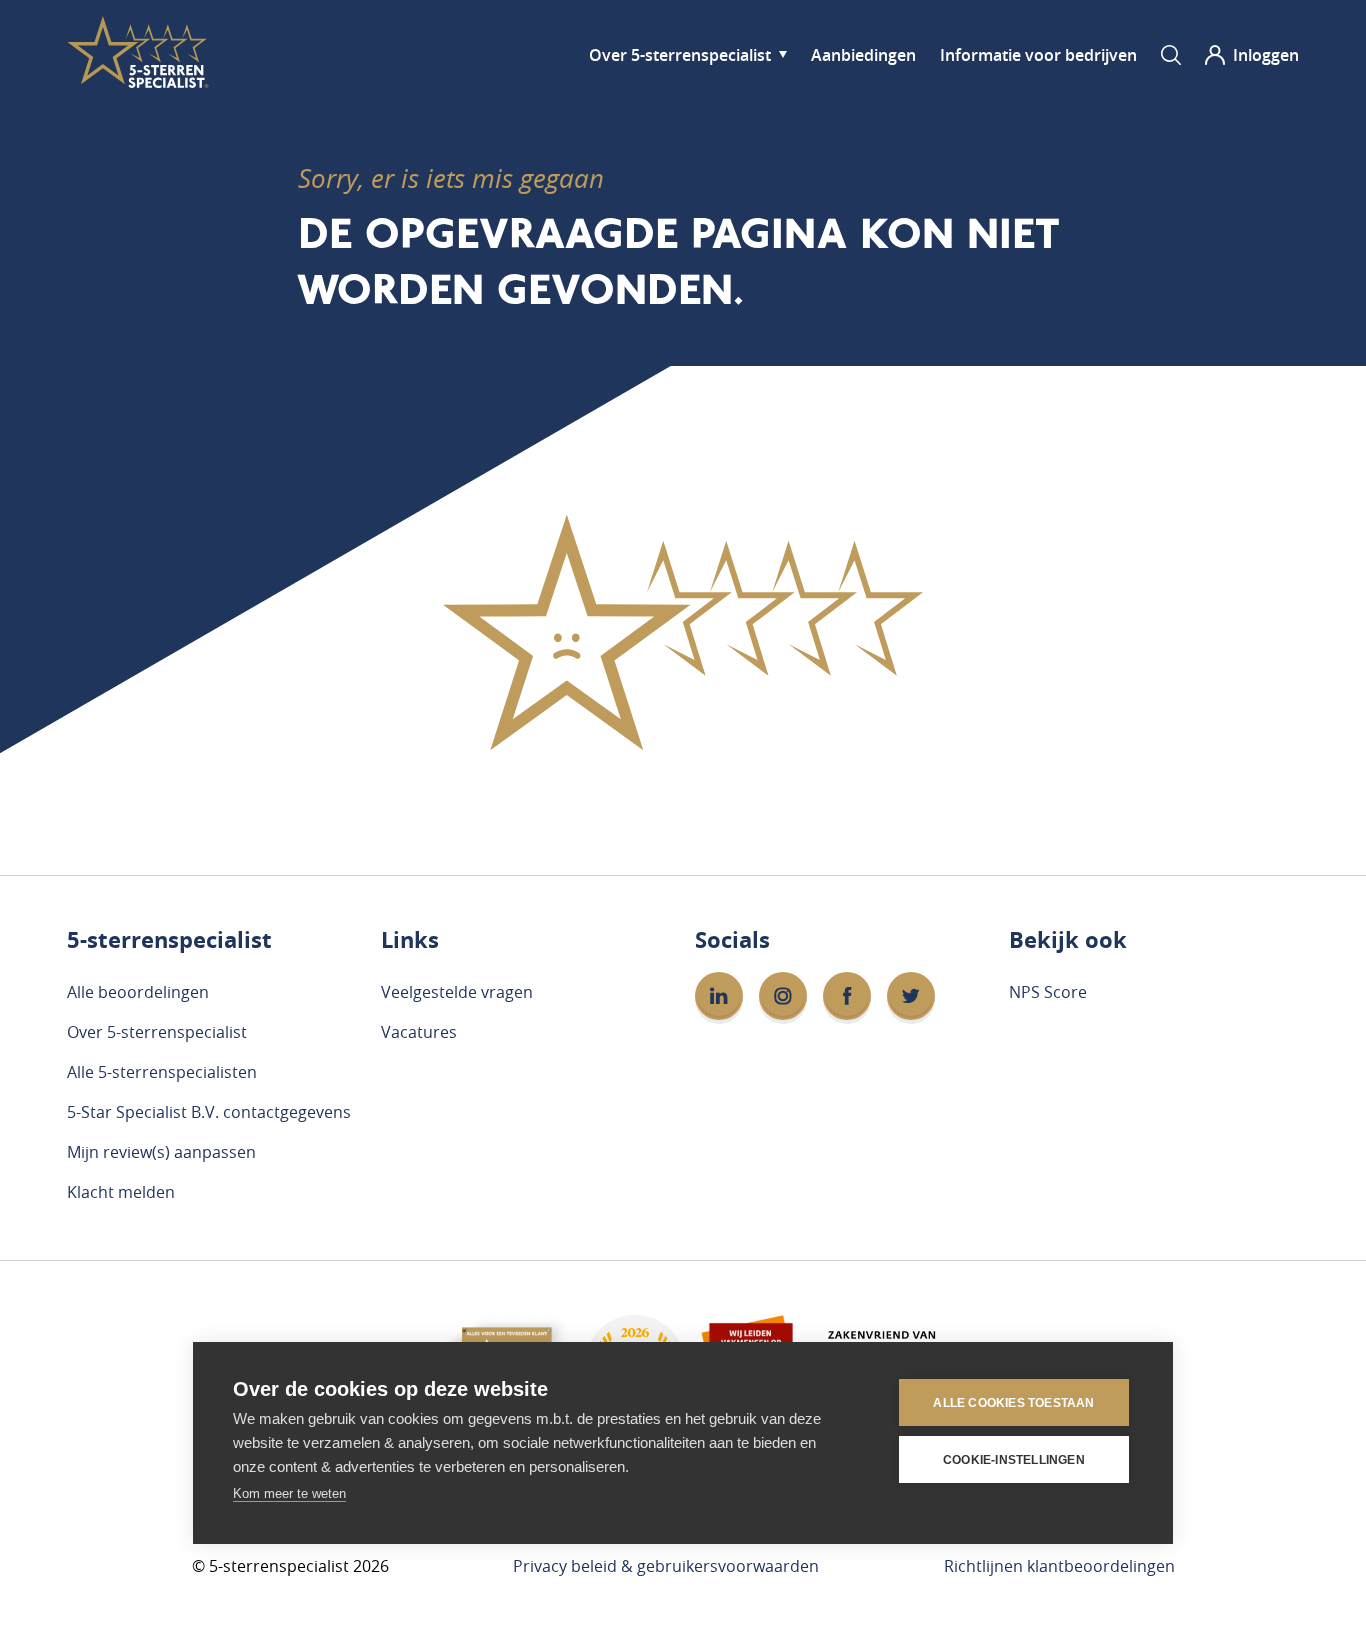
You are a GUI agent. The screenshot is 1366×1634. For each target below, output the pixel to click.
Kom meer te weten (289, 1493)
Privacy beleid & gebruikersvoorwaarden (666, 1566)
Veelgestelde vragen (457, 992)
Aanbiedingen (863, 55)
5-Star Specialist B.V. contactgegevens (209, 1112)
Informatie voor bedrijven (1038, 55)
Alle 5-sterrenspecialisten (162, 1072)
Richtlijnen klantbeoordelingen (1059, 1566)
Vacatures (419, 1032)
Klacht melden (121, 1192)
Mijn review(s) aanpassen (161, 1152)
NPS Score (1048, 992)
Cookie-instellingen (1014, 1460)
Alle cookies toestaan (1013, 1403)
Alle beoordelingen (138, 992)
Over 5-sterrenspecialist (680, 55)
